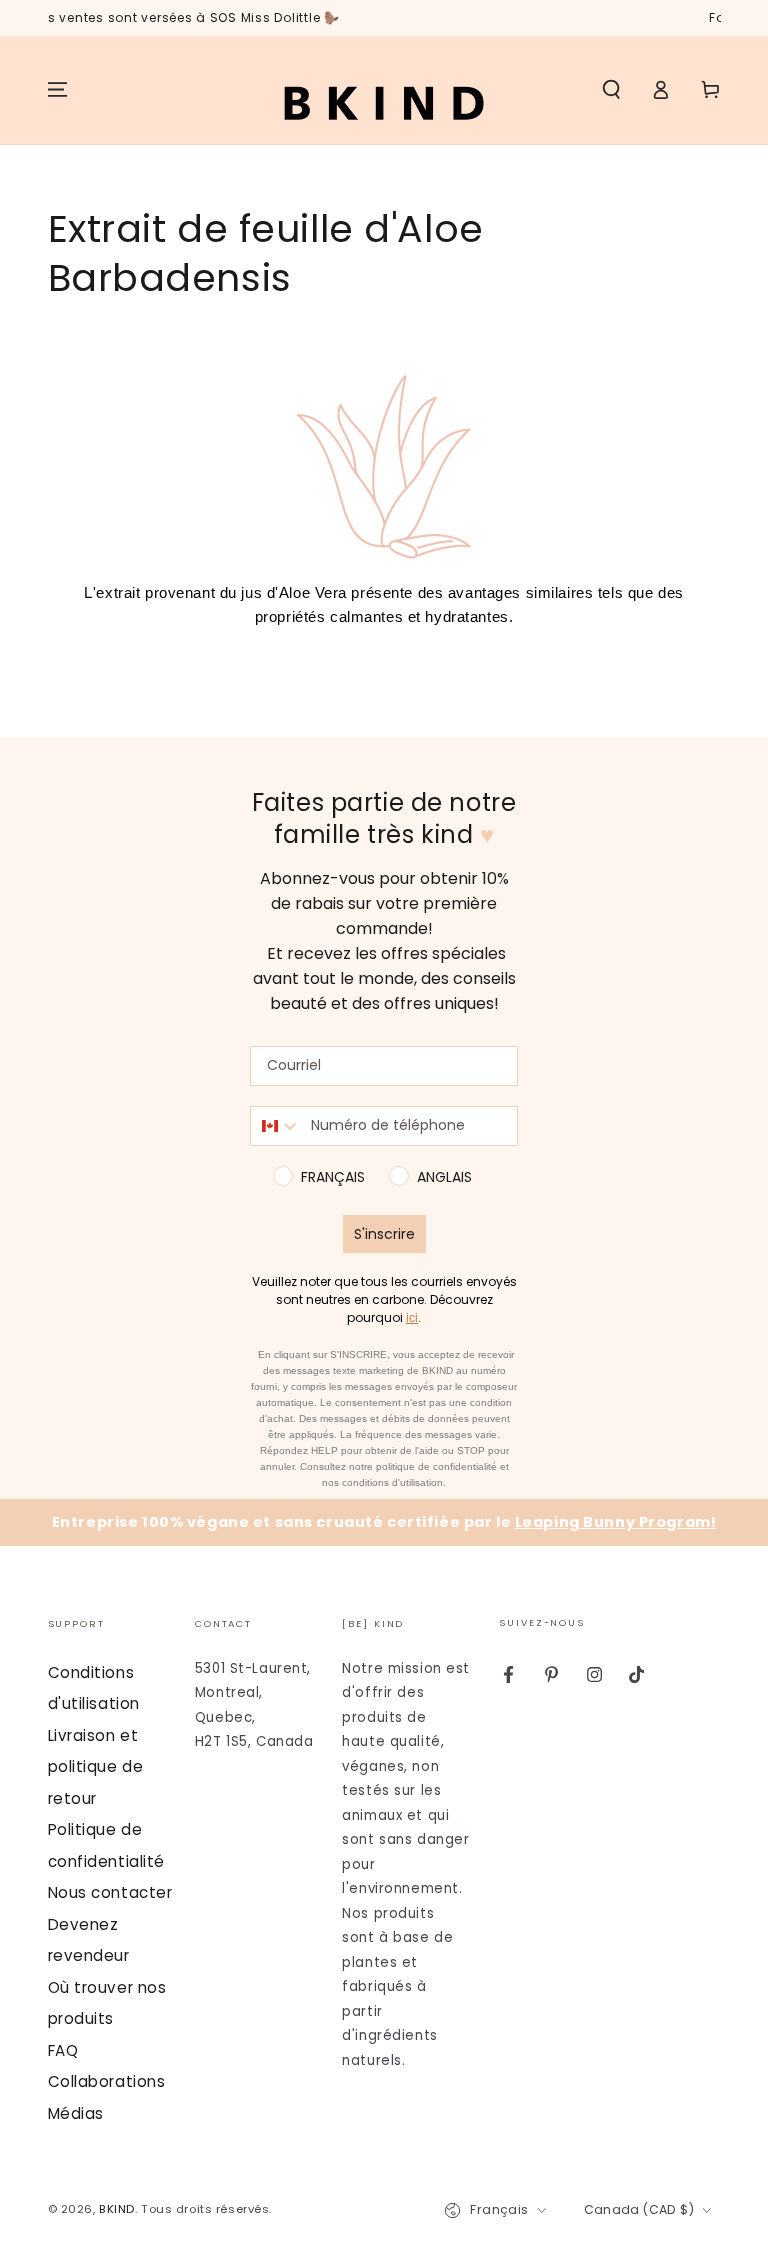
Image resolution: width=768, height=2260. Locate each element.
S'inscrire (384, 1234)
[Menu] (57, 90)
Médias (76, 2113)
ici (412, 1318)
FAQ (63, 2050)
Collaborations (107, 2081)
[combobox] (276, 1126)
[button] (611, 90)
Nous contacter (110, 1892)
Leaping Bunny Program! (616, 1522)
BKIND (117, 2209)
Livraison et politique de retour (96, 1767)
